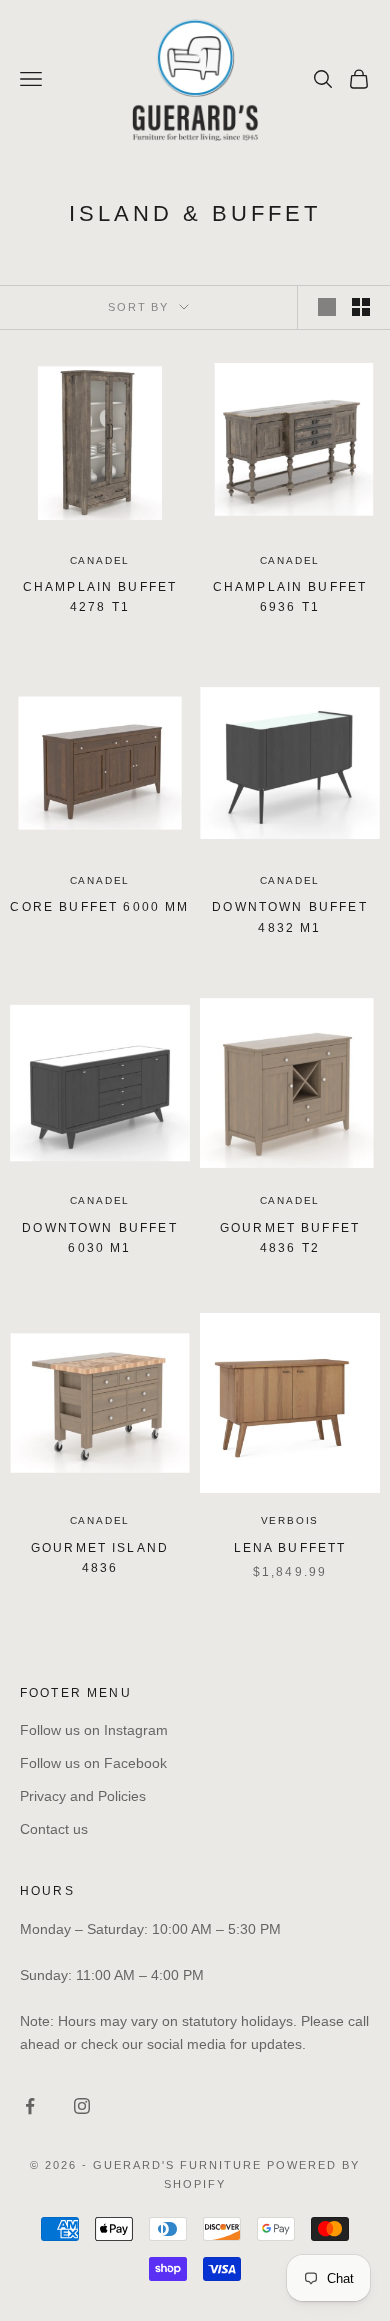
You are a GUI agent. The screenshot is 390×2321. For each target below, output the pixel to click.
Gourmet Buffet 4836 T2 (290, 1238)
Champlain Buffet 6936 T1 (290, 597)
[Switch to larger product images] (327, 307)
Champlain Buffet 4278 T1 (100, 597)
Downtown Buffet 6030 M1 (99, 1238)
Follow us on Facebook (93, 1763)
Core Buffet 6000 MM (99, 907)
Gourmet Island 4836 (100, 1558)
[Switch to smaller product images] (361, 307)
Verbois (290, 1520)
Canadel (100, 560)
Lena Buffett (290, 1548)
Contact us (54, 1829)
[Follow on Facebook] (30, 2106)
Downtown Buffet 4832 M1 (289, 917)
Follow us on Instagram (94, 1730)
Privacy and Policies (83, 1796)
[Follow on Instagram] (82, 2106)
